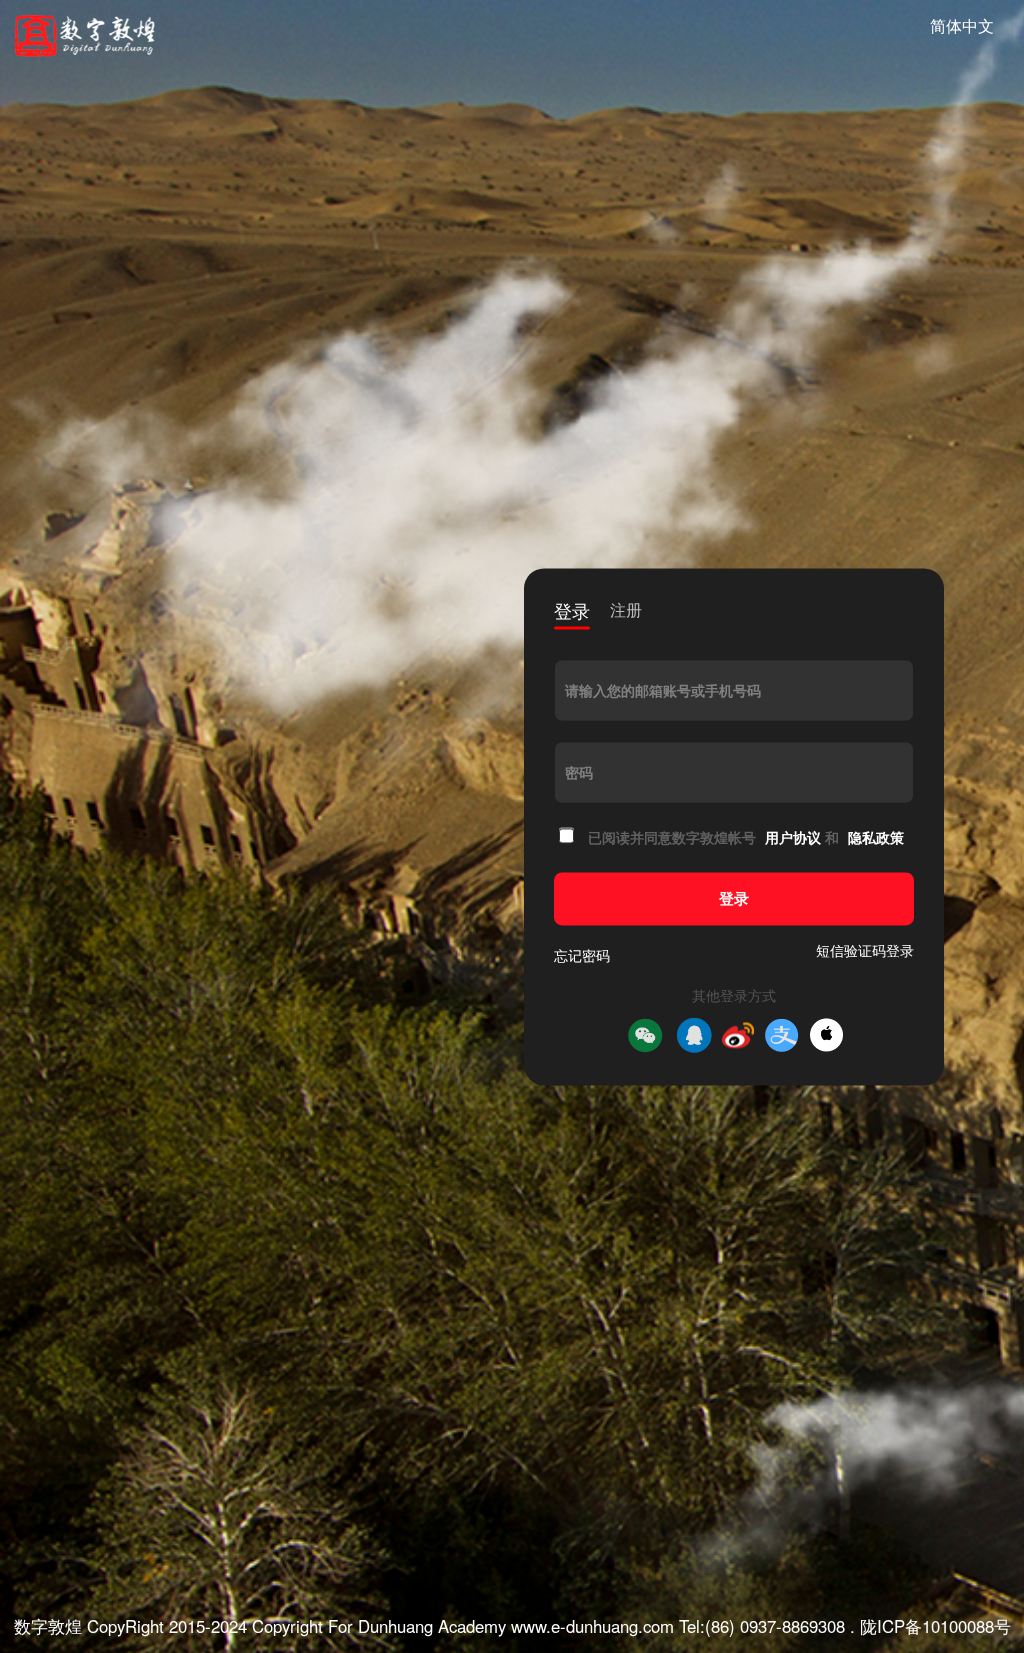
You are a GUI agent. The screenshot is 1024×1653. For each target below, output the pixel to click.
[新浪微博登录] (738, 1035)
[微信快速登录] (645, 1035)
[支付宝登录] (782, 1035)
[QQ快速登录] (694, 1035)
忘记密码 (582, 955)
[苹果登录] (826, 1035)
